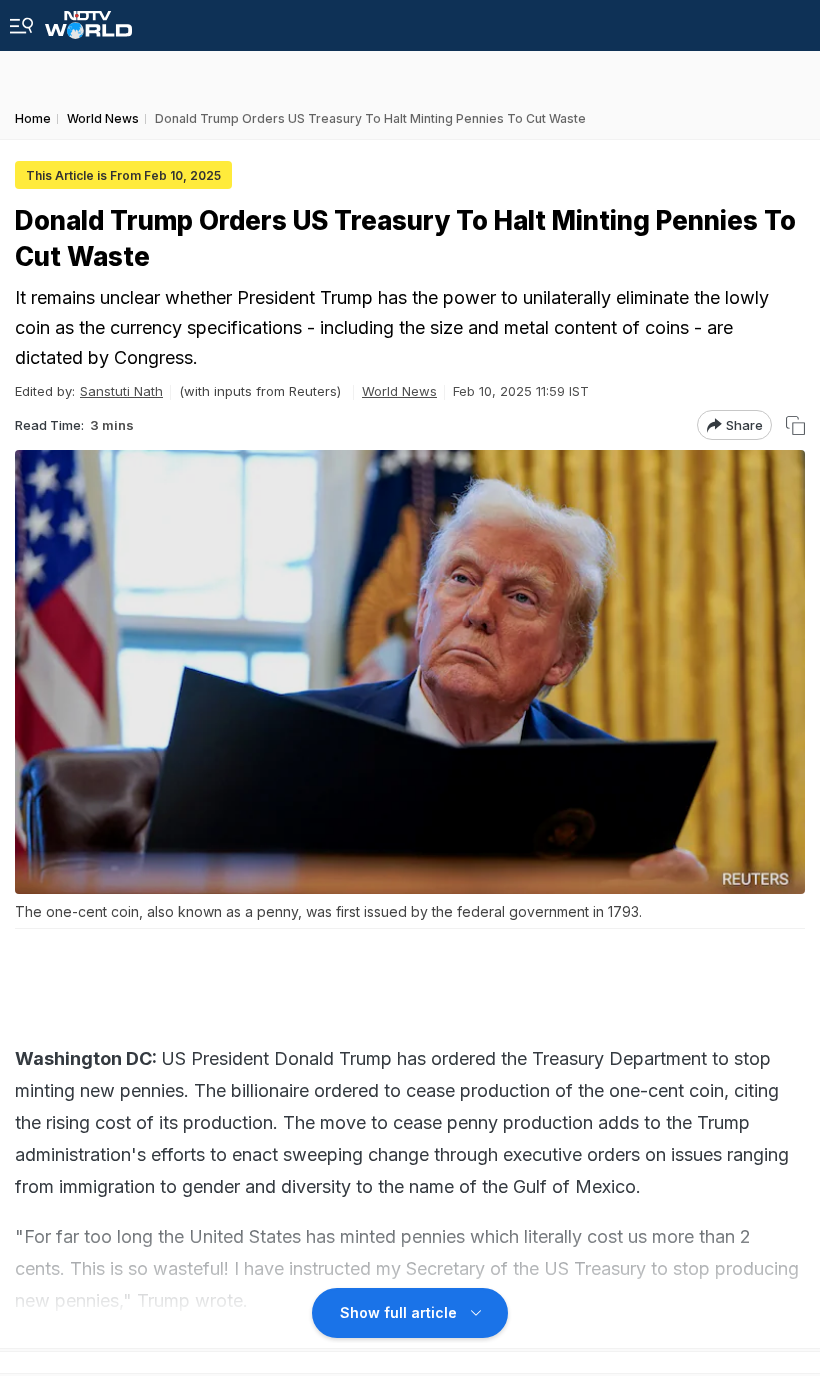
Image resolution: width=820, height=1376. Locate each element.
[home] (88, 19)
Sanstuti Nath (121, 391)
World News (399, 391)
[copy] (795, 425)
